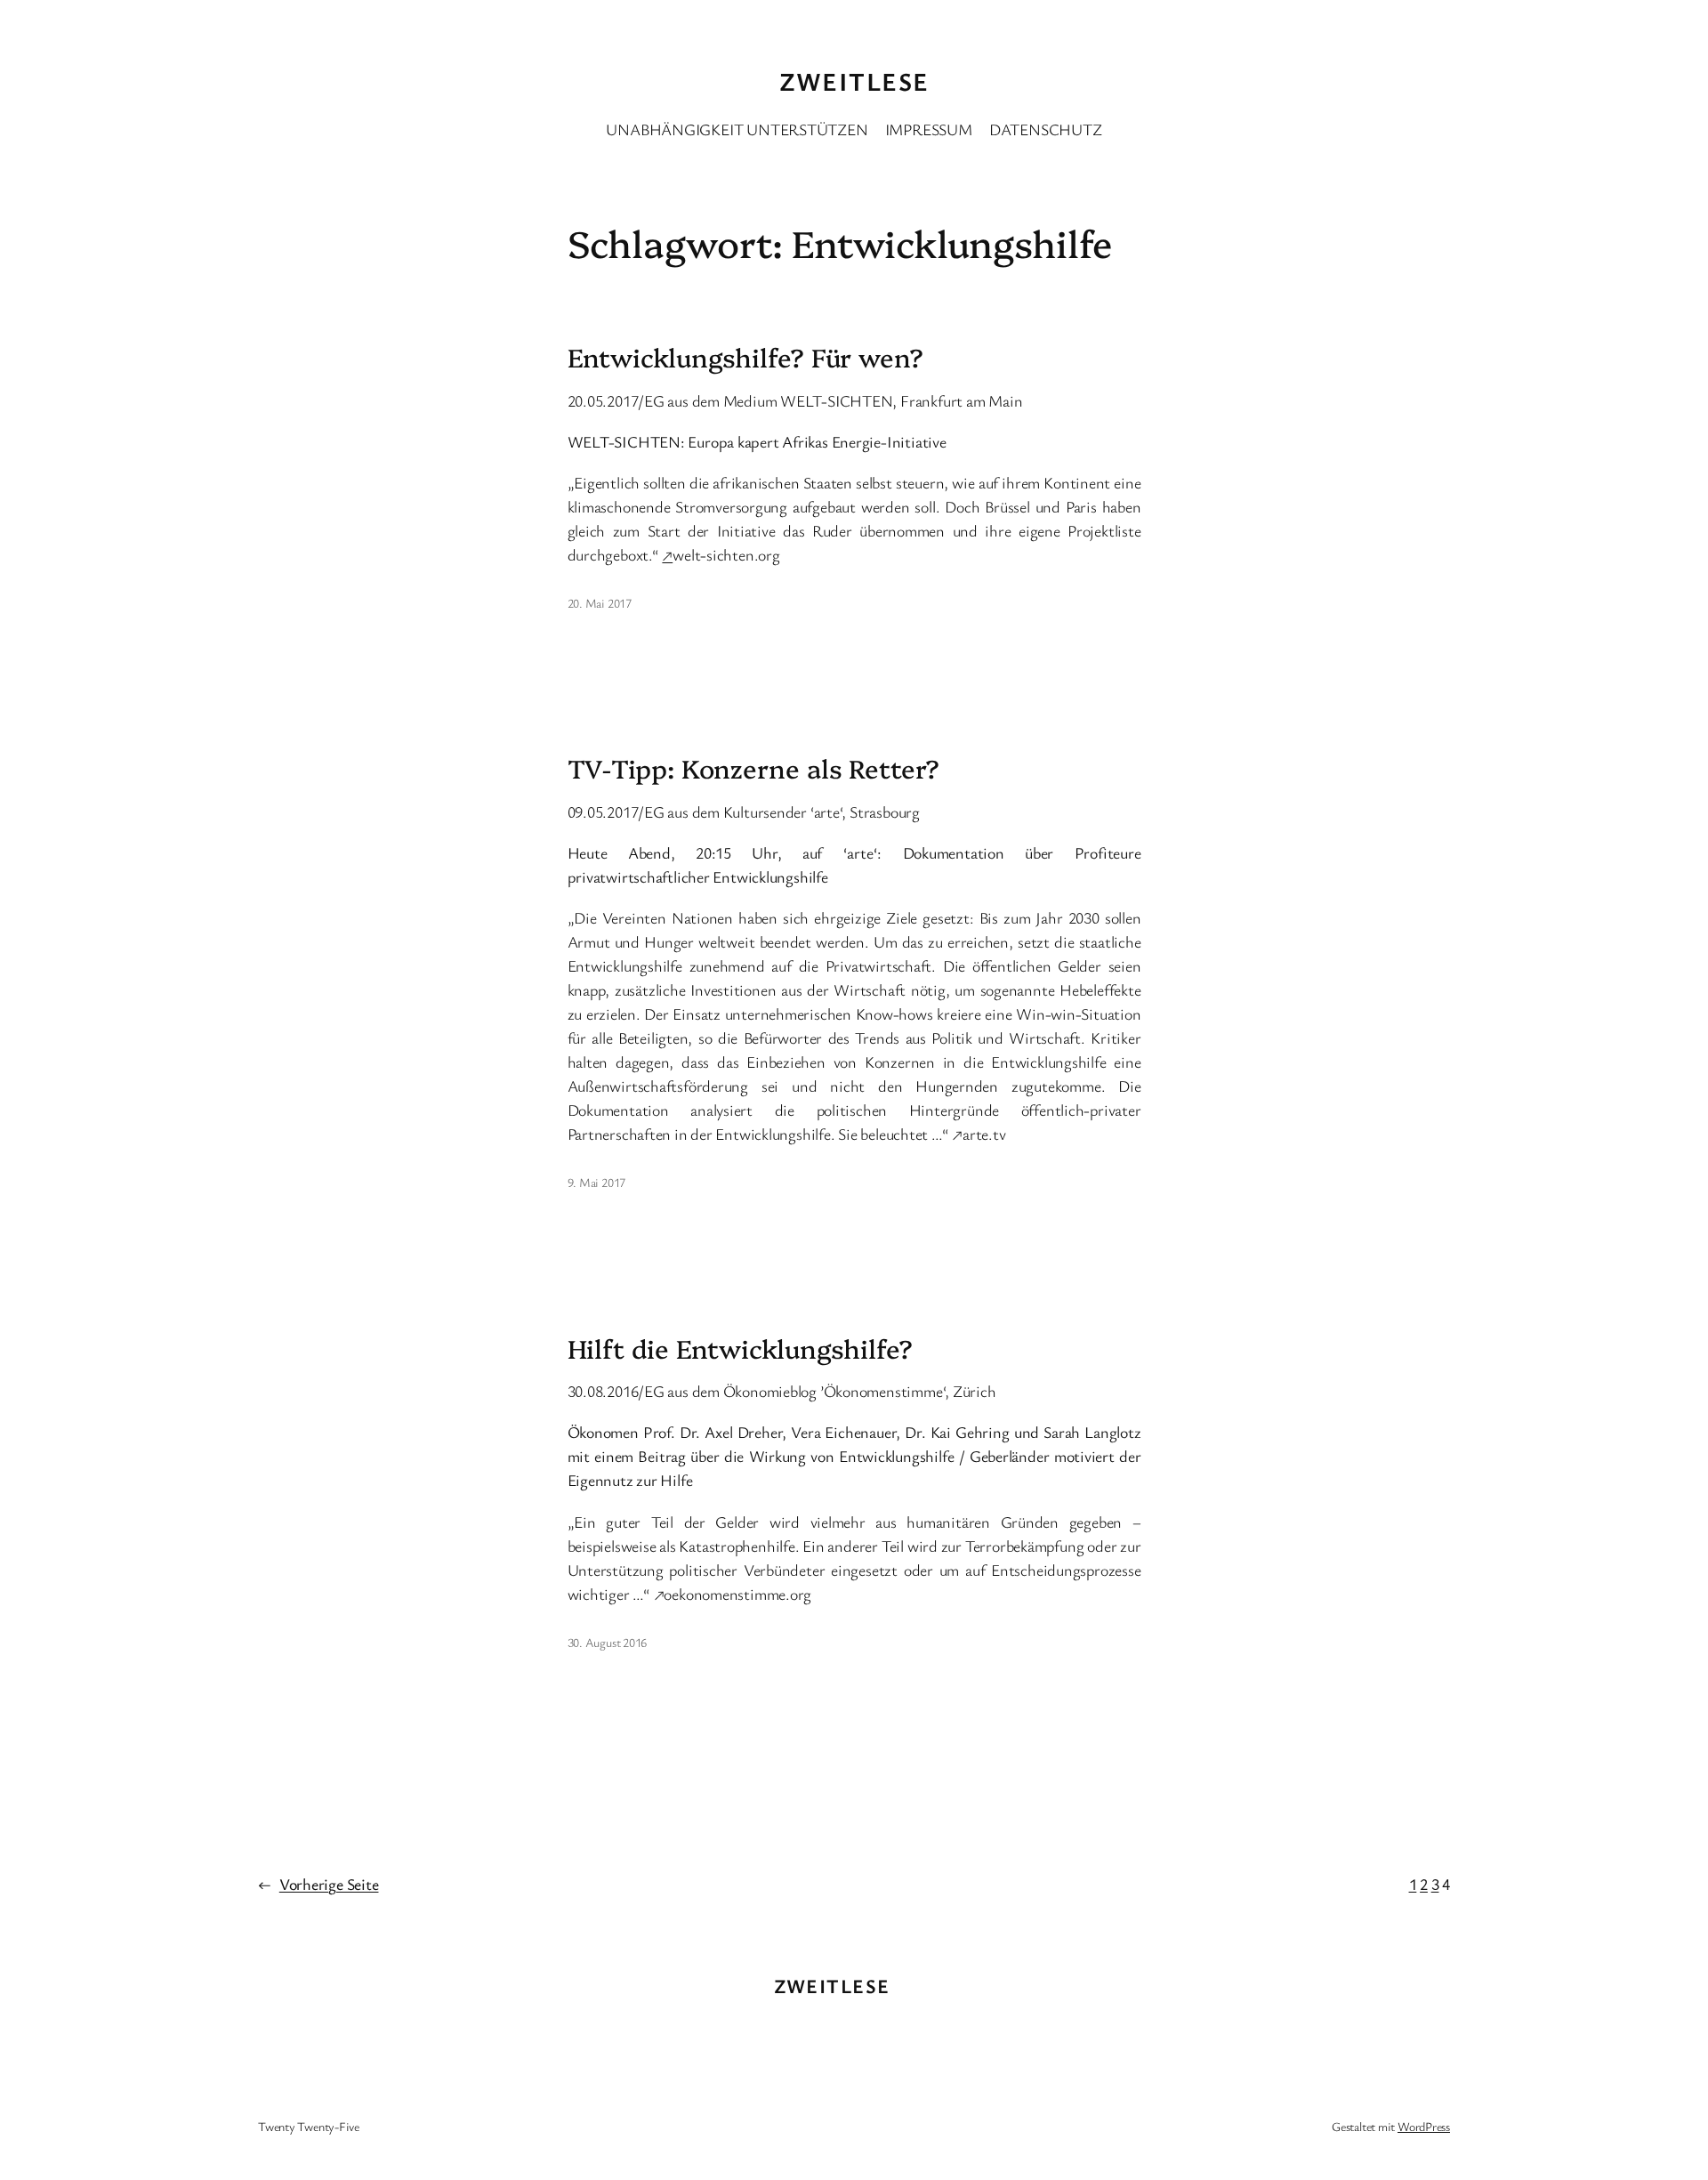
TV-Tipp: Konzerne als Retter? (753, 768)
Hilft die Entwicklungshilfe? (740, 1348)
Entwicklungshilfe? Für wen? (745, 357)
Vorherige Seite (318, 1884)
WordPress (1424, 2126)
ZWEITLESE (854, 81)
